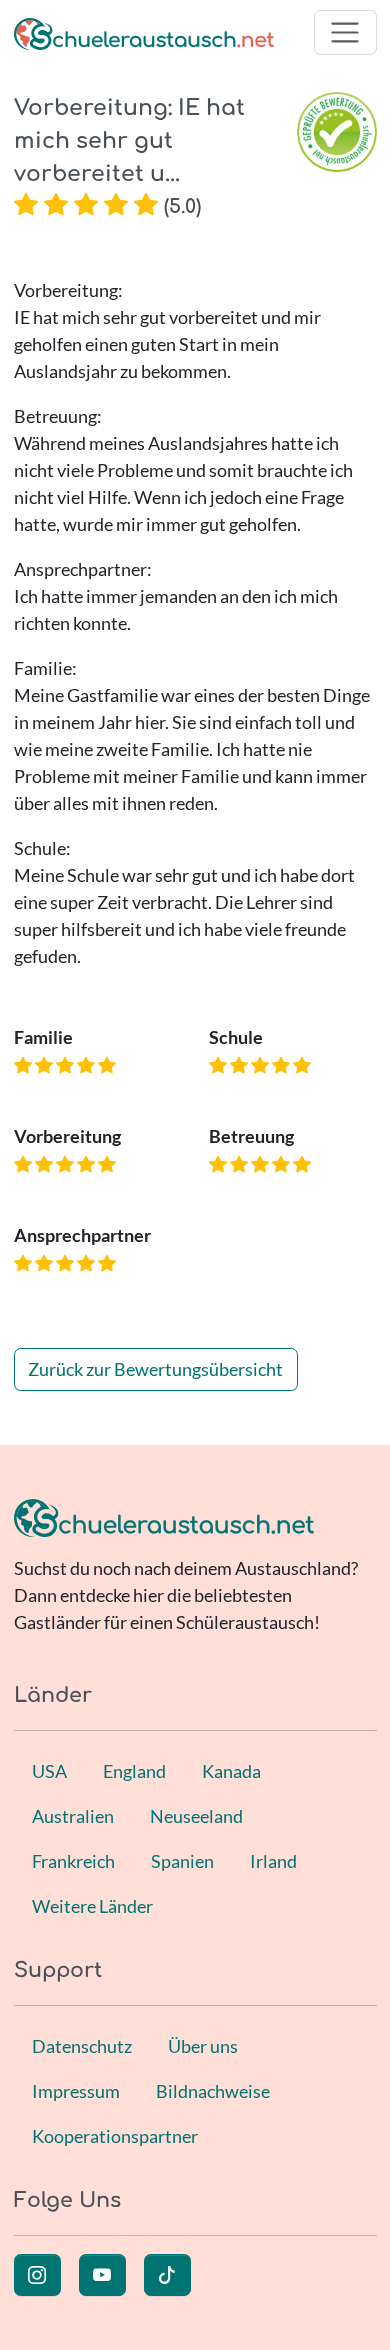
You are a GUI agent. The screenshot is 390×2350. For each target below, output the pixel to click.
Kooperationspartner (115, 2136)
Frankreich (73, 1861)
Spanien (182, 1861)
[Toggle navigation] (345, 32)
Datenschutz (82, 2046)
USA (49, 1771)
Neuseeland (196, 1816)
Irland (273, 1861)
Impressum (76, 2091)
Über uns (203, 2046)
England (134, 1771)
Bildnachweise (213, 2091)
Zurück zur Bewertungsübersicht (155, 1369)
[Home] (144, 32)
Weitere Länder (92, 1906)
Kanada (231, 1771)
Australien (73, 1816)
